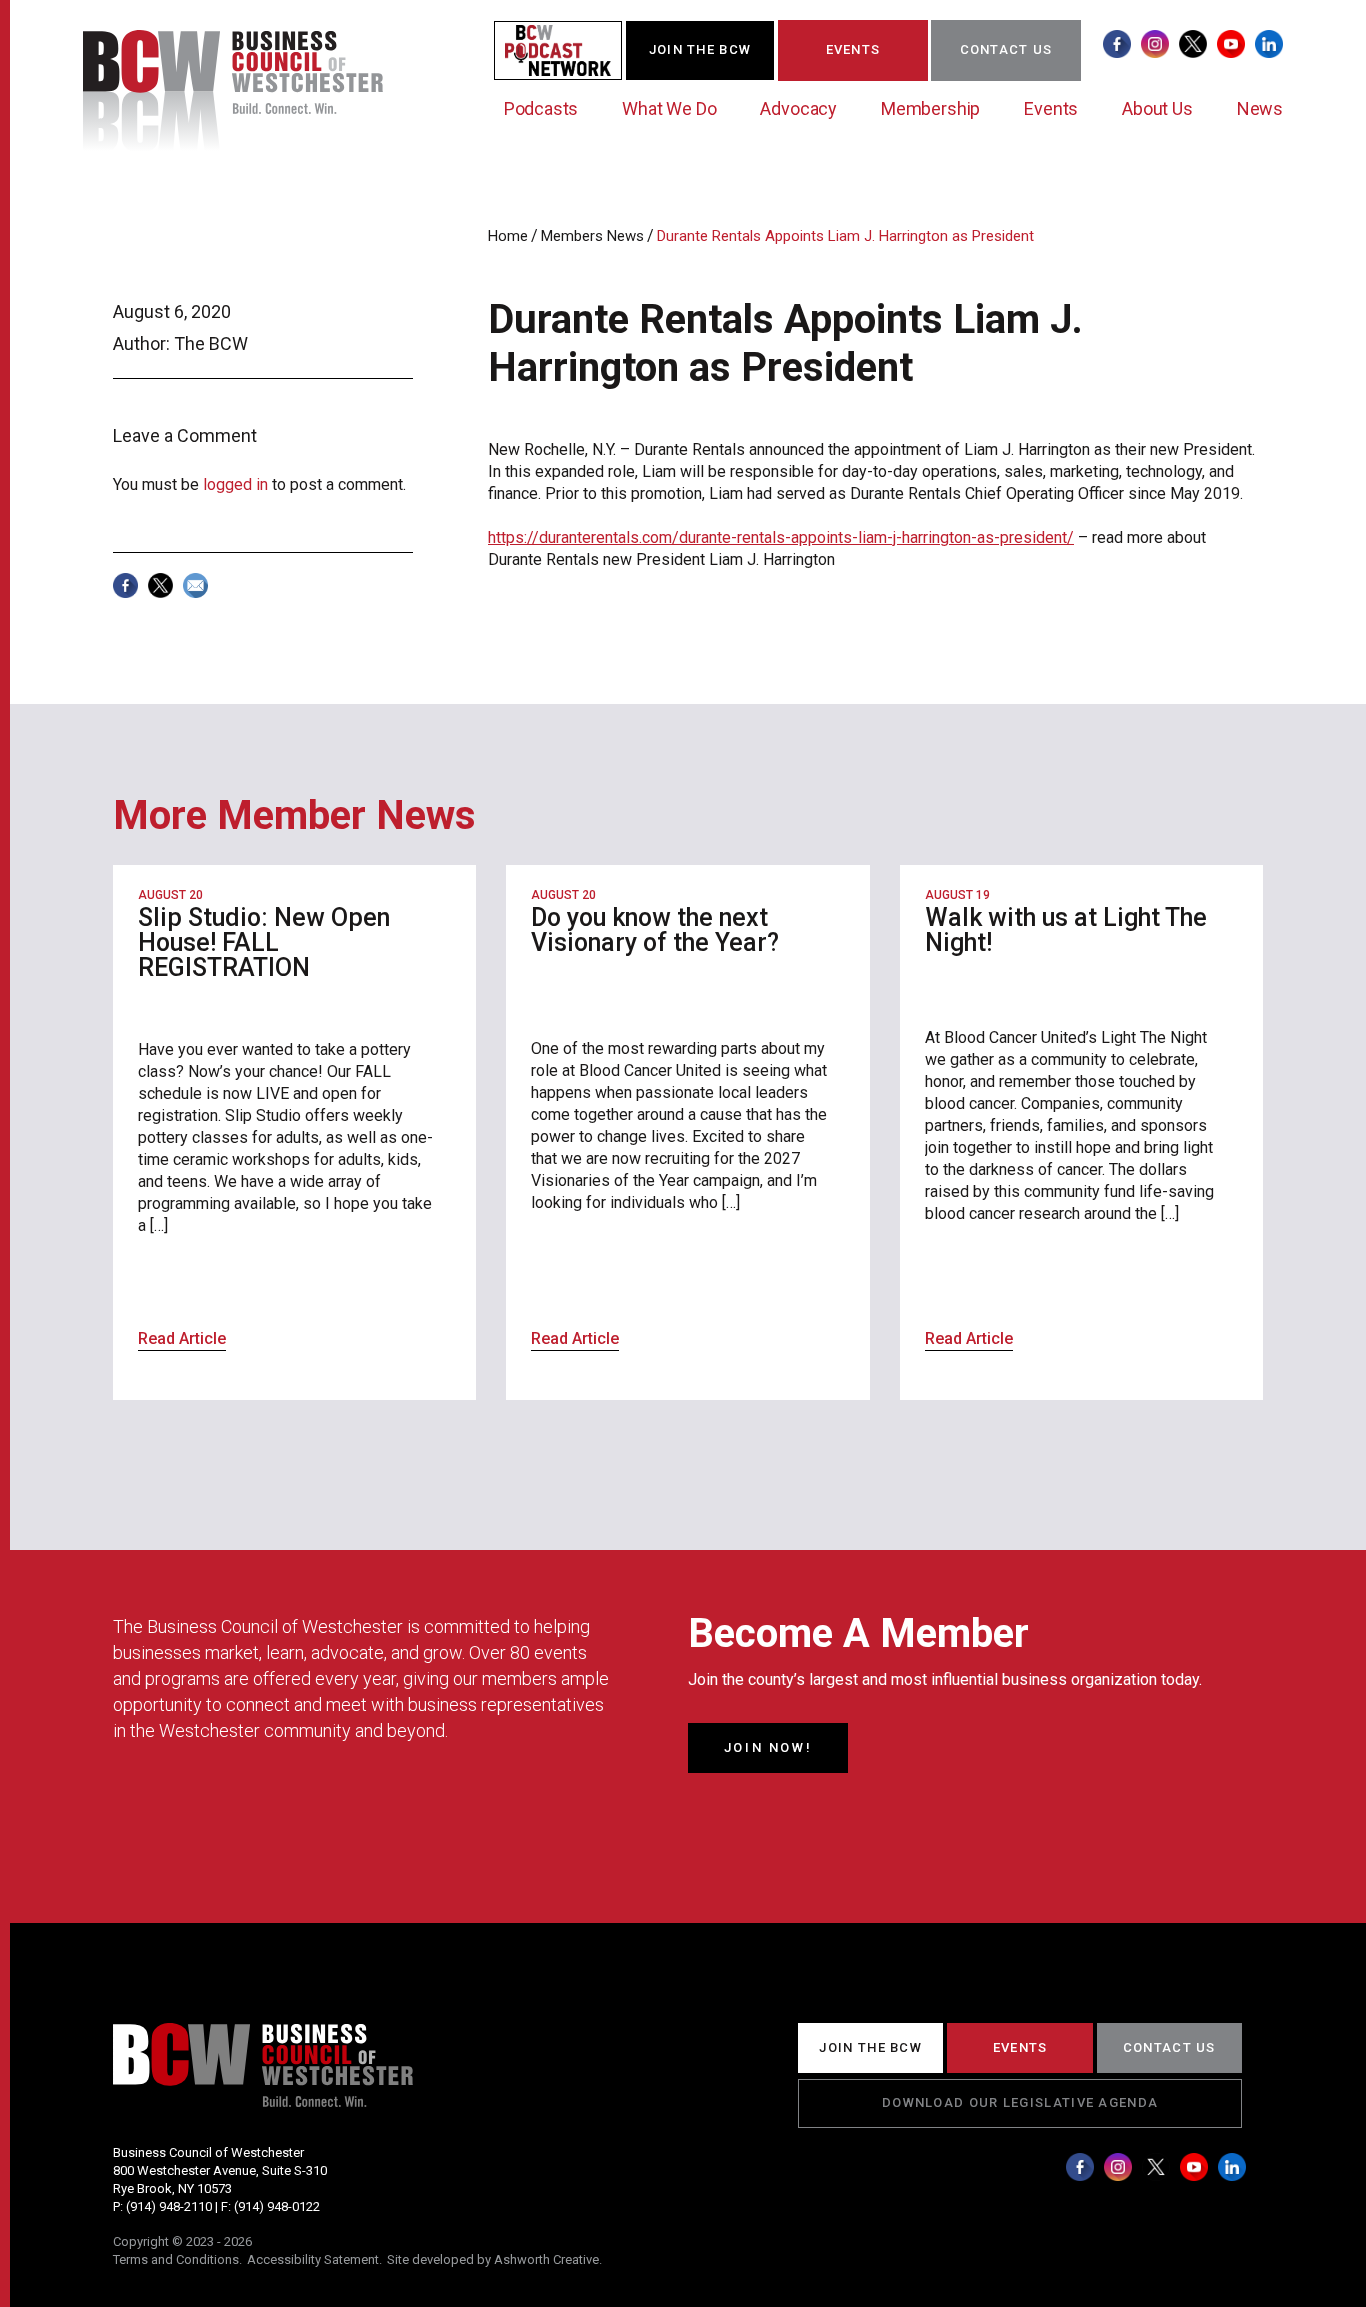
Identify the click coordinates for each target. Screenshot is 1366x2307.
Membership (930, 108)
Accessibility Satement (313, 2259)
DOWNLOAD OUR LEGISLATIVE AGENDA (1020, 2102)
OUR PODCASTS (570, 49)
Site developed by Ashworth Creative (493, 2259)
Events (1051, 108)
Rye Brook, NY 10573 (172, 2188)
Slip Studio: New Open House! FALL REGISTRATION (264, 942)
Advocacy (798, 108)
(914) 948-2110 (169, 2206)
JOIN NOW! (768, 1747)
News (1260, 108)
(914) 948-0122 (277, 2206)
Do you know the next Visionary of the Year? (655, 930)
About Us (1157, 108)
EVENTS (853, 49)
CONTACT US (1006, 49)
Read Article (182, 1338)
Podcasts (541, 108)
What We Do (669, 108)
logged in (235, 484)
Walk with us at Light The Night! (1066, 930)
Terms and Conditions (176, 2259)
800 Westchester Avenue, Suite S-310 (220, 2170)
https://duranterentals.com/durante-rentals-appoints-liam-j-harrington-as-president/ (781, 537)
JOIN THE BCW (700, 49)
